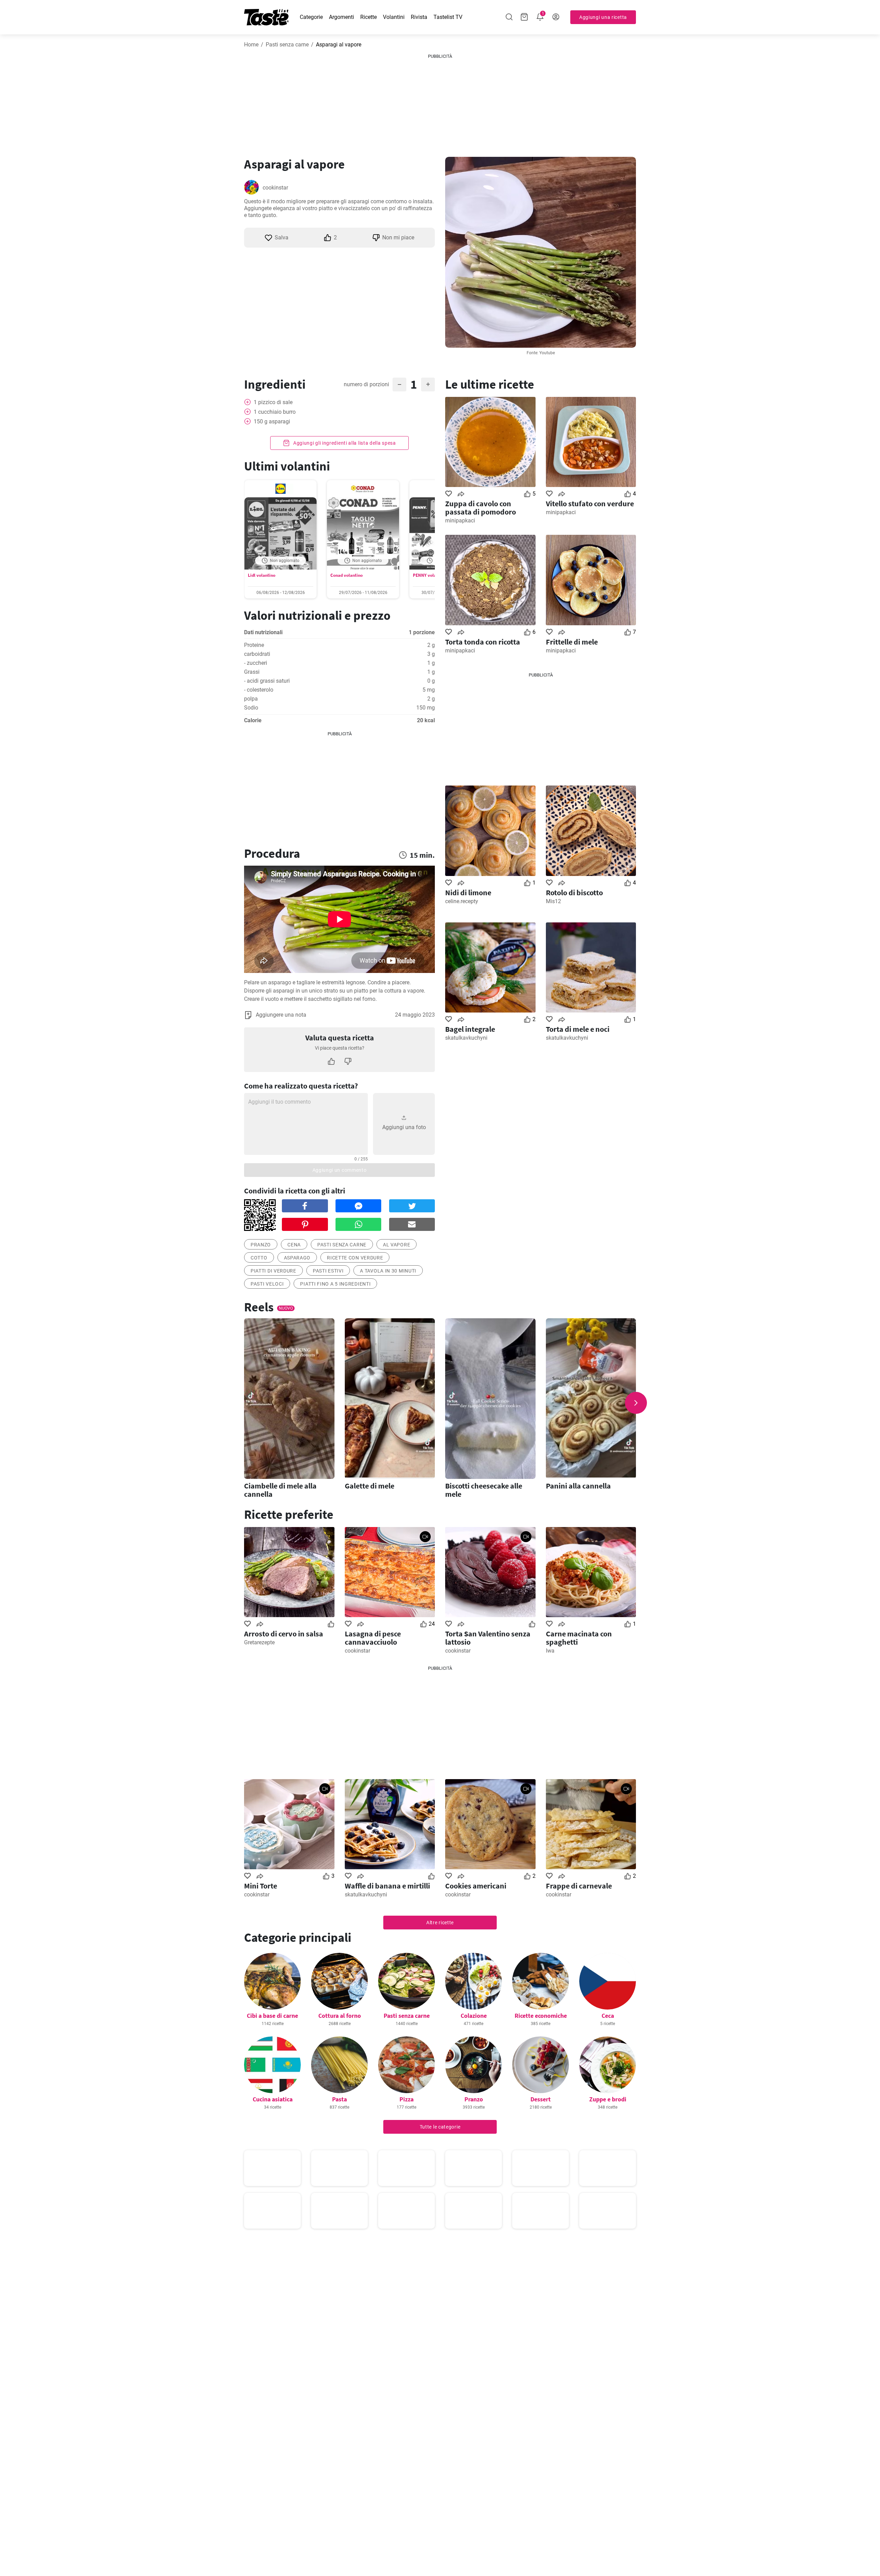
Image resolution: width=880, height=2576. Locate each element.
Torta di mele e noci (578, 1029)
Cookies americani (476, 1886)
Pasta (339, 2099)
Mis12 (553, 901)
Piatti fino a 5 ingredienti (335, 1284)
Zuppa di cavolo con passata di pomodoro (481, 508)
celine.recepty (462, 901)
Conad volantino (346, 575)
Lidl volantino (262, 575)
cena (294, 1245)
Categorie (311, 17)
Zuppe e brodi (608, 2099)
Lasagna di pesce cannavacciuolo (373, 1638)
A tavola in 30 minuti (388, 1271)
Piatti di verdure (273, 1271)
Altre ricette (440, 1923)
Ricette (368, 17)
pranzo (261, 1245)
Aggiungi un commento (340, 1170)
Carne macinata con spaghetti (579, 1638)
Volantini (394, 17)
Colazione (474, 2016)
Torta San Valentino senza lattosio (488, 1638)
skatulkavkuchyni (466, 1038)
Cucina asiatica (273, 2099)
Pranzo (474, 2099)
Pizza (406, 2099)
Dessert (541, 2099)
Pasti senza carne (287, 45)
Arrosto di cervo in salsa (284, 1634)
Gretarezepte (259, 1642)
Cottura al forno (340, 2016)
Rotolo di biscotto (574, 892)
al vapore (397, 1245)
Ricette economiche (541, 2016)
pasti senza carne (342, 1245)
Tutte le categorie (440, 2127)
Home (251, 45)
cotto (259, 1258)
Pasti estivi (328, 1271)
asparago (297, 1258)
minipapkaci (460, 521)
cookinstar (275, 188)
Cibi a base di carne (272, 2016)
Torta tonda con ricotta (483, 642)
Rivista (419, 17)
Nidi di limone (468, 892)
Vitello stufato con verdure (590, 504)
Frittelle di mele (572, 642)
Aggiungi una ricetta (603, 17)
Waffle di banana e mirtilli (387, 1886)
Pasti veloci (267, 1284)
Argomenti (342, 17)
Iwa (550, 1651)
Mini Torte (261, 1886)
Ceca (608, 2016)
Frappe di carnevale (579, 1886)
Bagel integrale (470, 1029)
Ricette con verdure (355, 1258)
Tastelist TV (448, 17)
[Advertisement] (440, 103)
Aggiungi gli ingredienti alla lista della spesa (344, 443)
